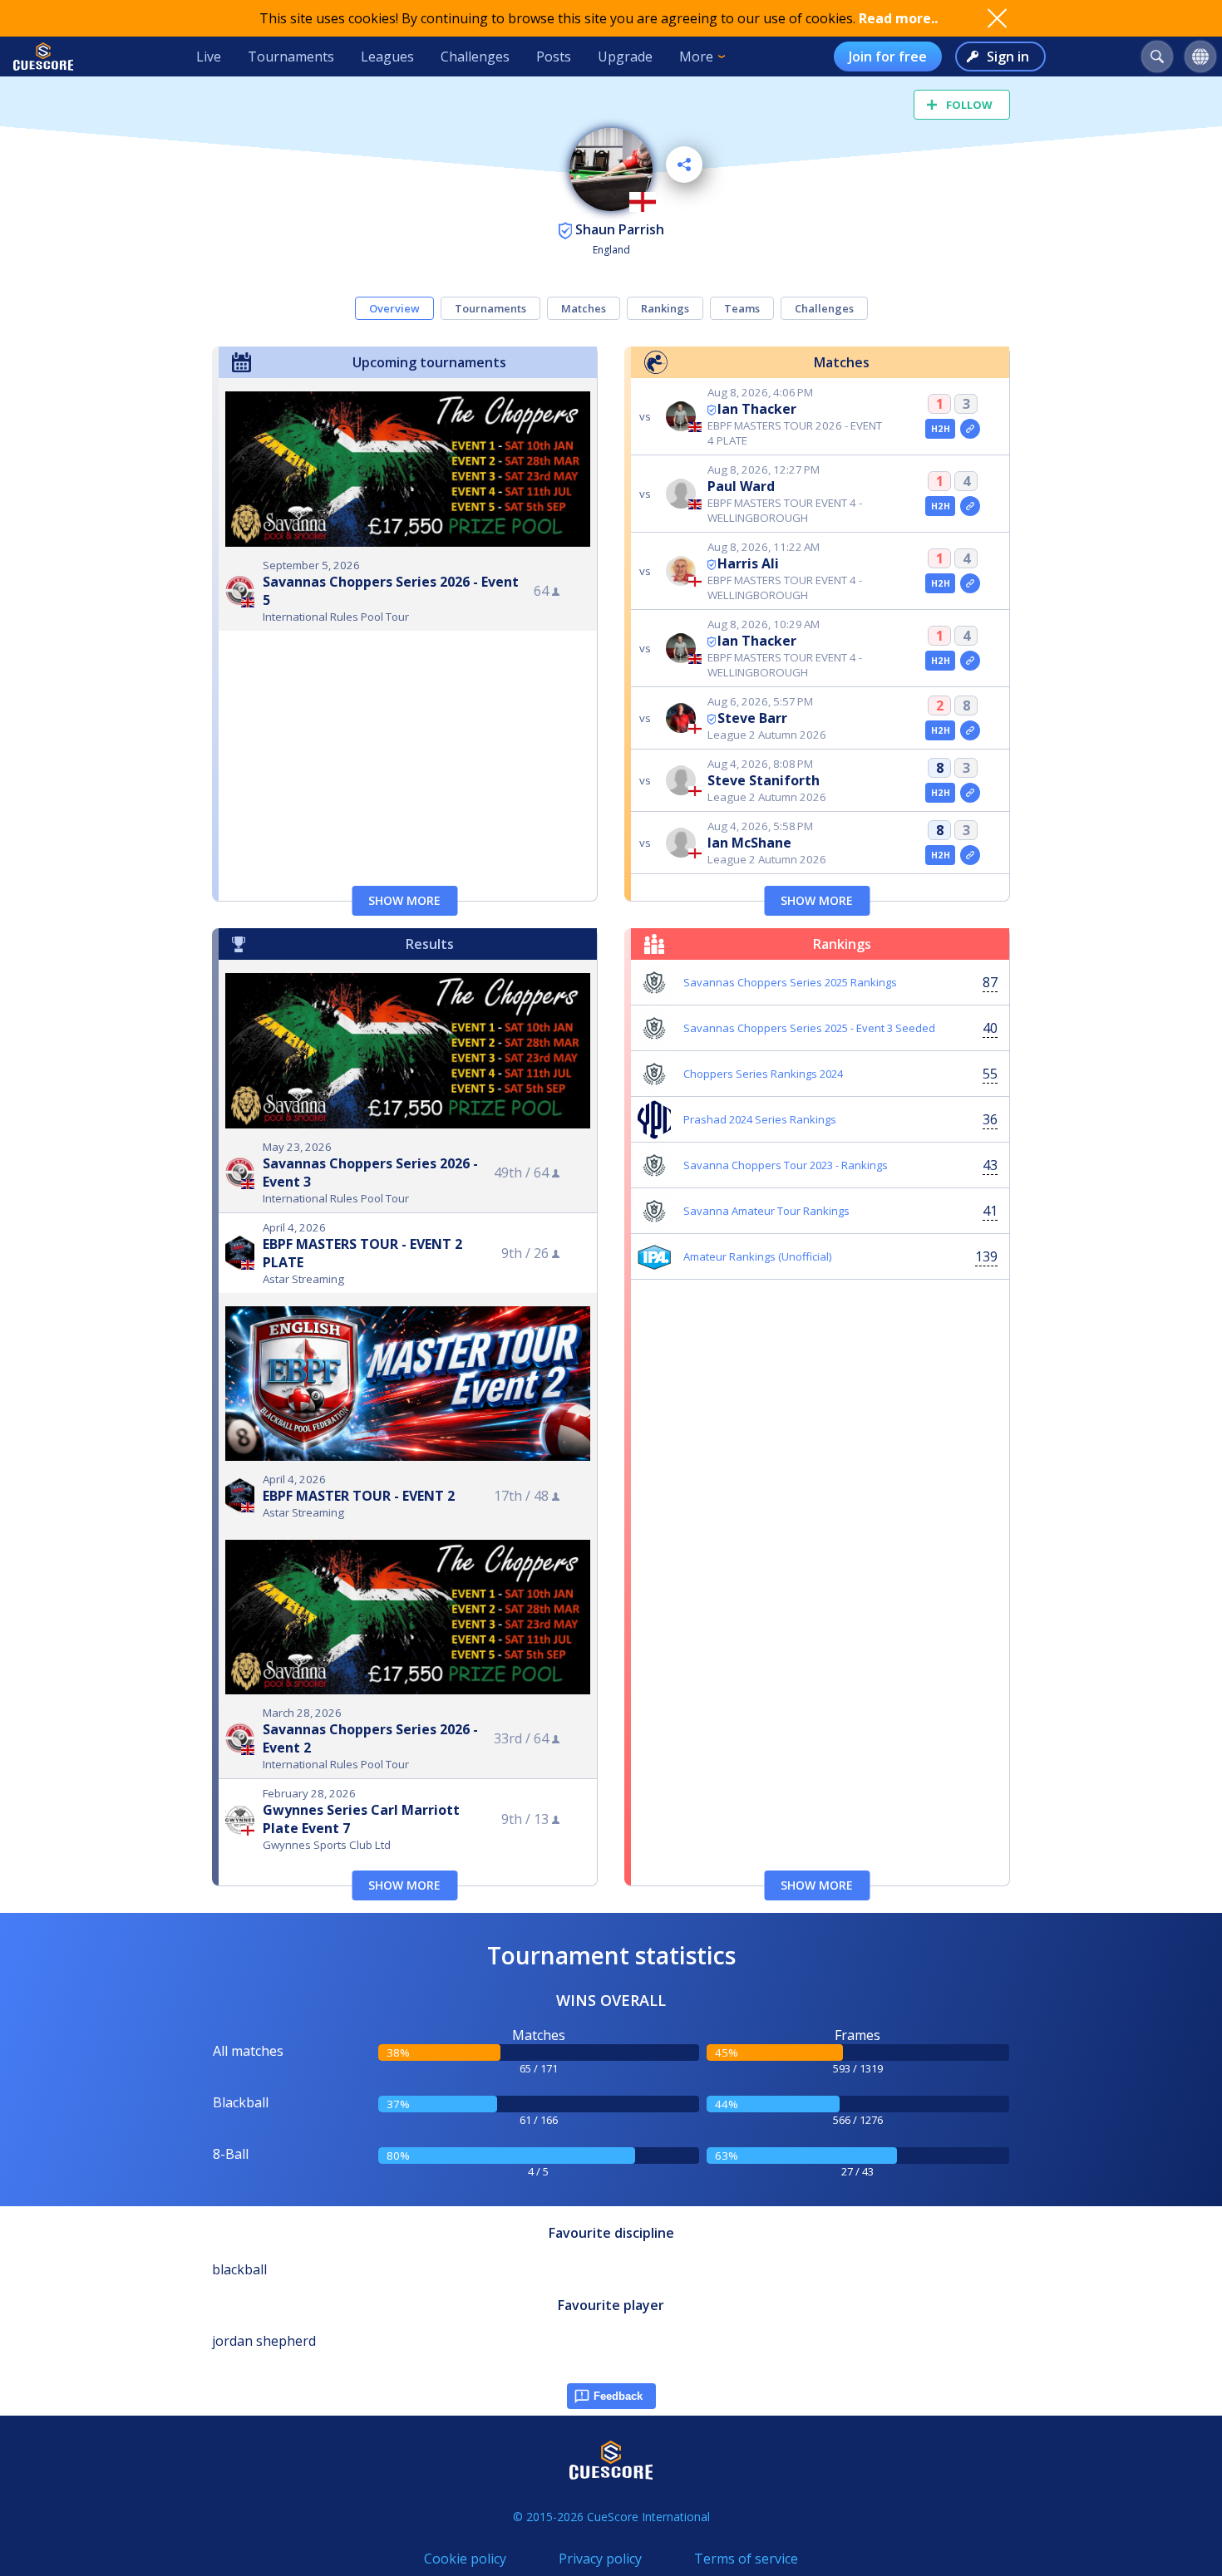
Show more (404, 900)
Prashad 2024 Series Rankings (760, 1119)
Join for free (888, 57)
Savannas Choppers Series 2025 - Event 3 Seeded (809, 1028)
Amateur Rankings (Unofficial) (757, 1256)
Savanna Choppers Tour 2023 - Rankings (786, 1165)
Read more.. (898, 18)
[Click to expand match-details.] (970, 429)
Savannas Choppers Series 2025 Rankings (790, 982)
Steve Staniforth (764, 780)
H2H (941, 429)
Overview (394, 308)
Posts (554, 57)
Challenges (475, 57)
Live (209, 57)
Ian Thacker (757, 409)
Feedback (618, 2396)
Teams (742, 308)
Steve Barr (752, 718)
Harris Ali (748, 563)
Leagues (387, 57)
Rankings (665, 308)
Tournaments (291, 57)
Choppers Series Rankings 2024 (763, 1074)
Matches (584, 308)
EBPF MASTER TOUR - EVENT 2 (359, 1496)
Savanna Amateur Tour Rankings (766, 1211)
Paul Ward (741, 486)
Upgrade (625, 57)
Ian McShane (749, 843)
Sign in (1008, 57)
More (696, 57)
